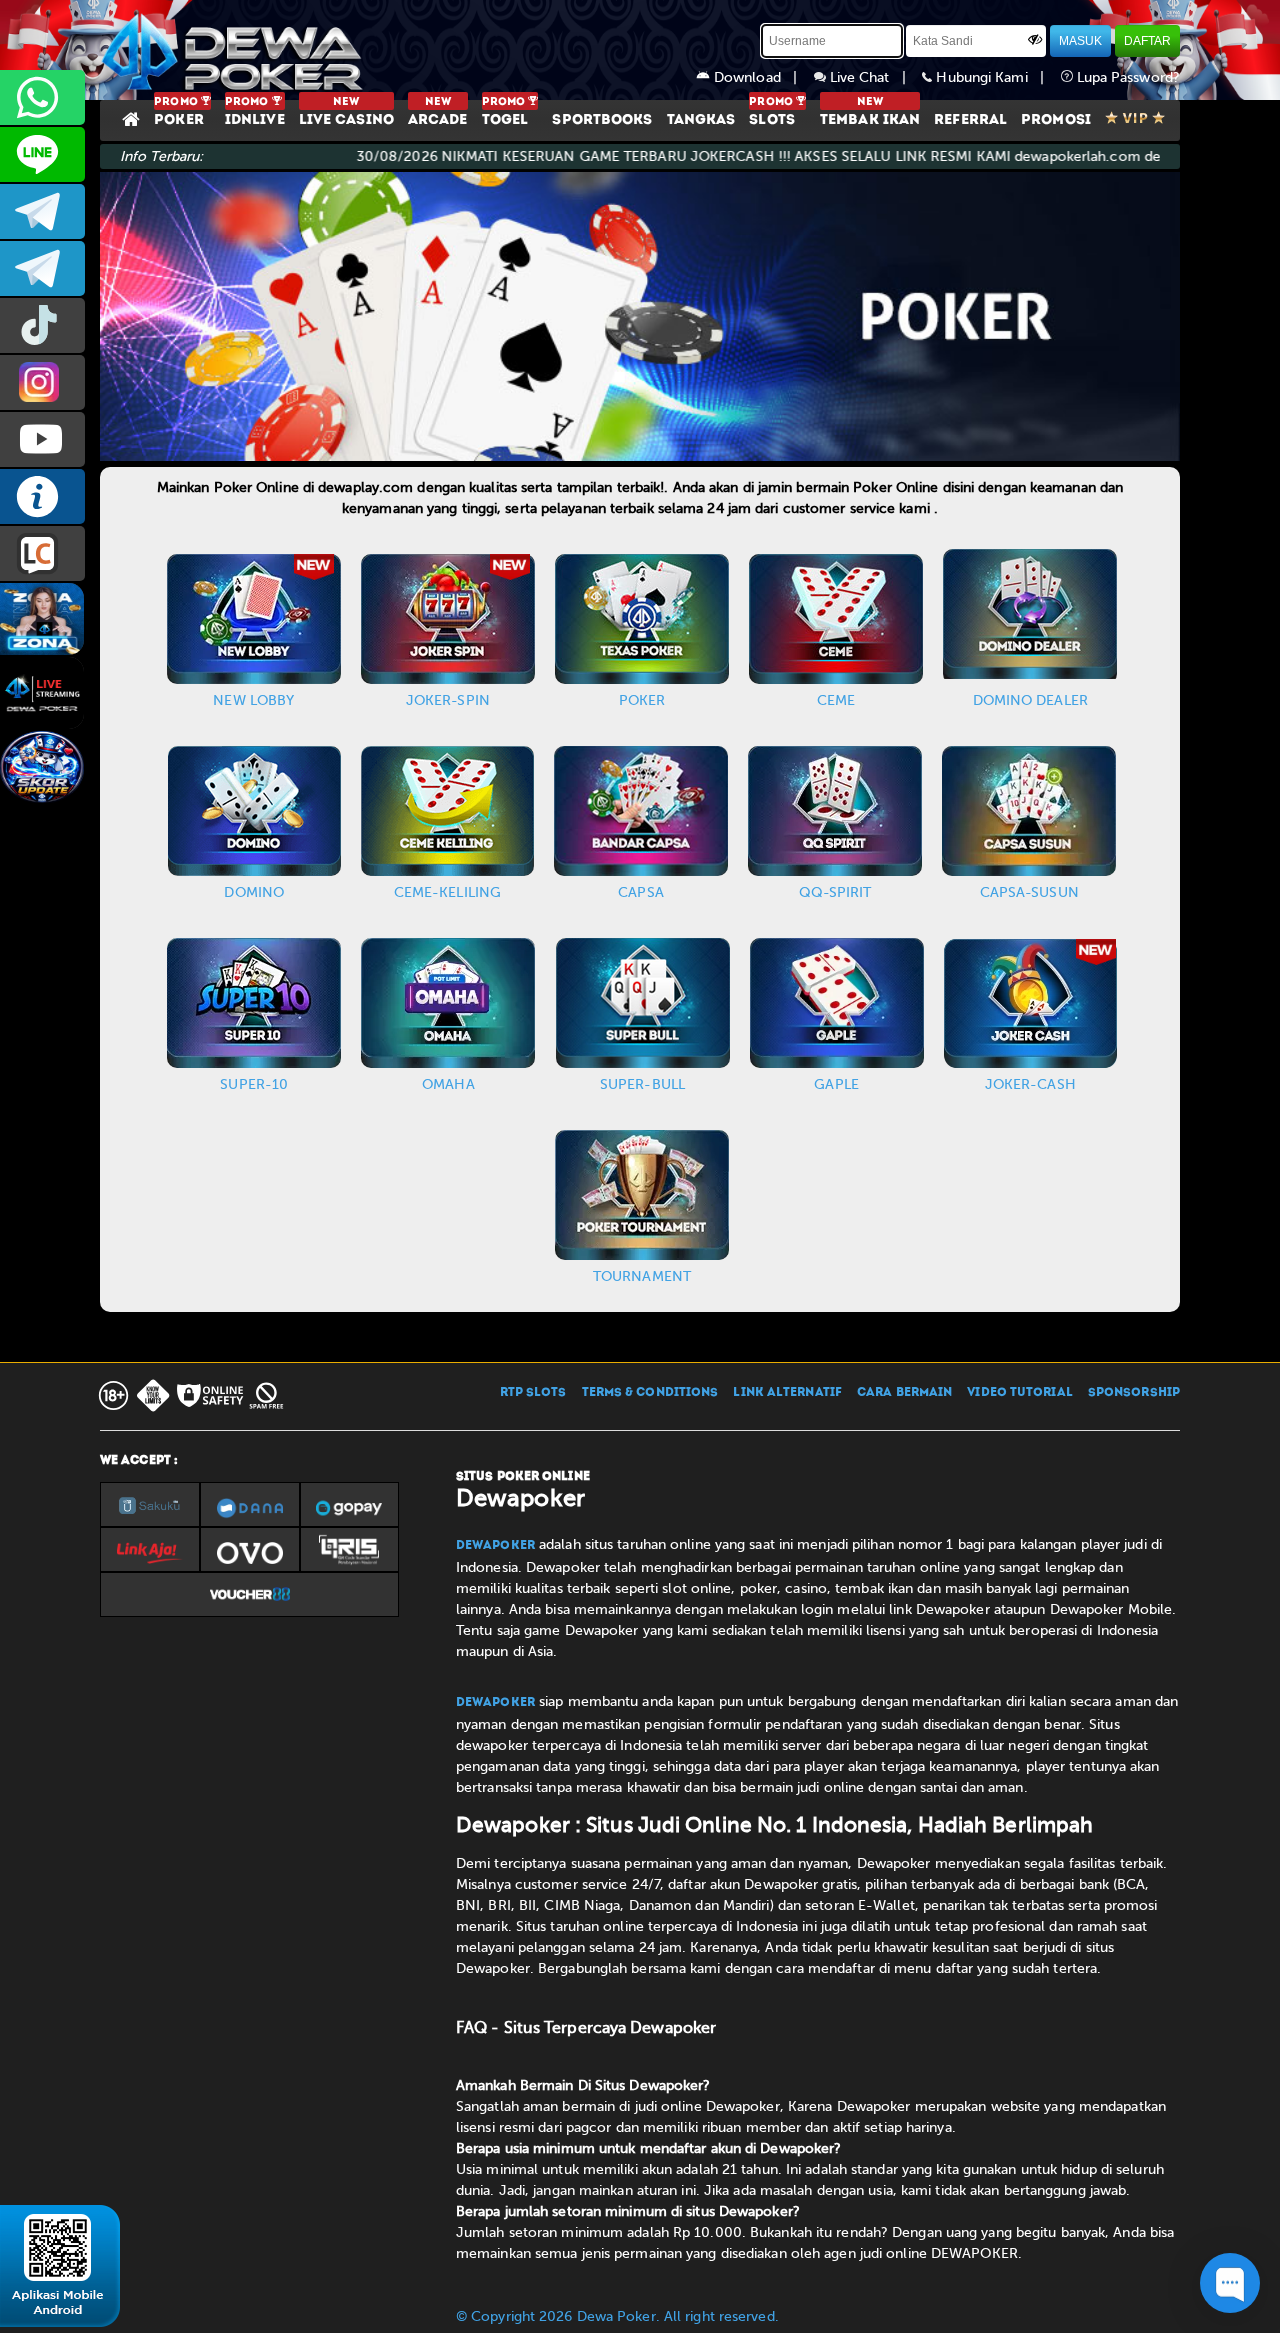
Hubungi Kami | (996, 77)
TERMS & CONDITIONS (650, 1393)
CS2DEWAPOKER (42, 154)
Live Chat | (874, 77)
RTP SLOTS (533, 1393)
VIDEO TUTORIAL (1019, 1393)
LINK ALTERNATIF (787, 1393)
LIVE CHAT (42, 553)
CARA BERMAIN (904, 1393)
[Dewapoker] (235, 50)
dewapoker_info (42, 268)
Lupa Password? (1127, 77)
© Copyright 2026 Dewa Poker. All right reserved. (617, 2316)
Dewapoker (495, 1546)
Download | (762, 77)
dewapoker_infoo (42, 211)
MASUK (1080, 41)
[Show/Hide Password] (1035, 39)
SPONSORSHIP (1134, 1393)
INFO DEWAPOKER (42, 496)
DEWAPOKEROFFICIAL (42, 439)
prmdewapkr (42, 325)
